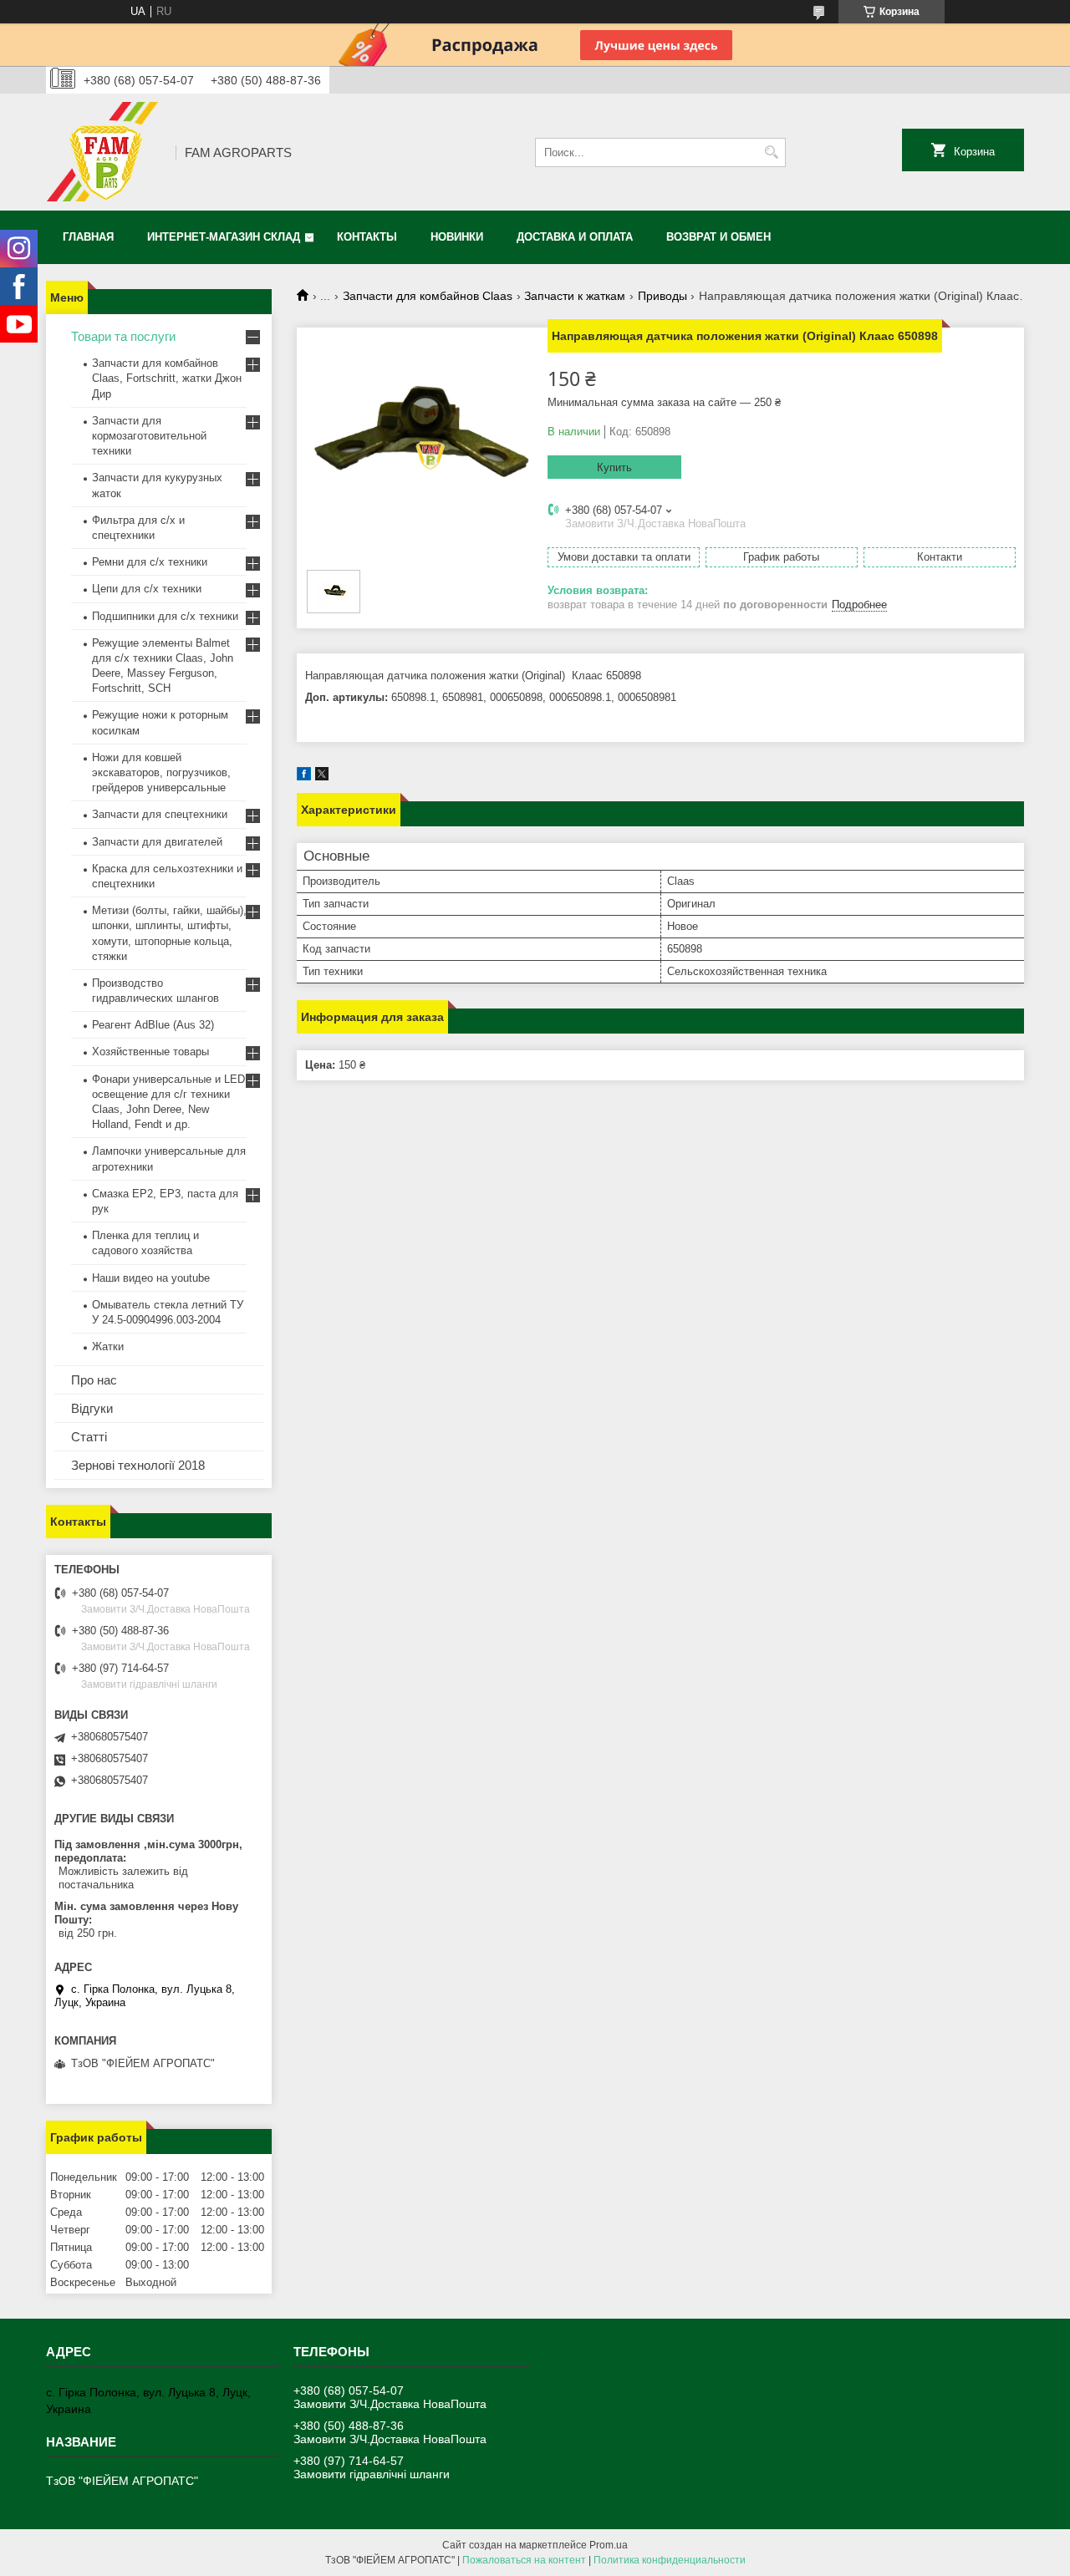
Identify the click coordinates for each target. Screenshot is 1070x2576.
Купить (614, 467)
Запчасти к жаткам (575, 296)
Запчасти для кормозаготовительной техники (149, 436)
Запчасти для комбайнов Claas (428, 296)
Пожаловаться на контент (524, 2560)
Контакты (367, 237)
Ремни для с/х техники (150, 562)
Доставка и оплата (575, 237)
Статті (89, 1437)
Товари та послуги (123, 336)
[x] (322, 777)
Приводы (662, 296)
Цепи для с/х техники (147, 589)
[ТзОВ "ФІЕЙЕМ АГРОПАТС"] (105, 152)
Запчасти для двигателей (157, 842)
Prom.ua (609, 2545)
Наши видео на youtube (151, 1278)
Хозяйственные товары (150, 1052)
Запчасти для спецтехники (160, 814)
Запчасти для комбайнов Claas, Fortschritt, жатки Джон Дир (167, 378)
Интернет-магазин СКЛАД (224, 237)
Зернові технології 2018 (138, 1465)
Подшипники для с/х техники (165, 616)
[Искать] (771, 152)
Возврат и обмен (718, 237)
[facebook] (304, 777)
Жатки (108, 1346)
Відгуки (92, 1408)
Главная (88, 237)
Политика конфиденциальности (670, 2560)
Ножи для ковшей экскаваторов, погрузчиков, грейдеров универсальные (161, 772)
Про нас (94, 1380)
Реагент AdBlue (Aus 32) (153, 1025)
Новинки (457, 237)
